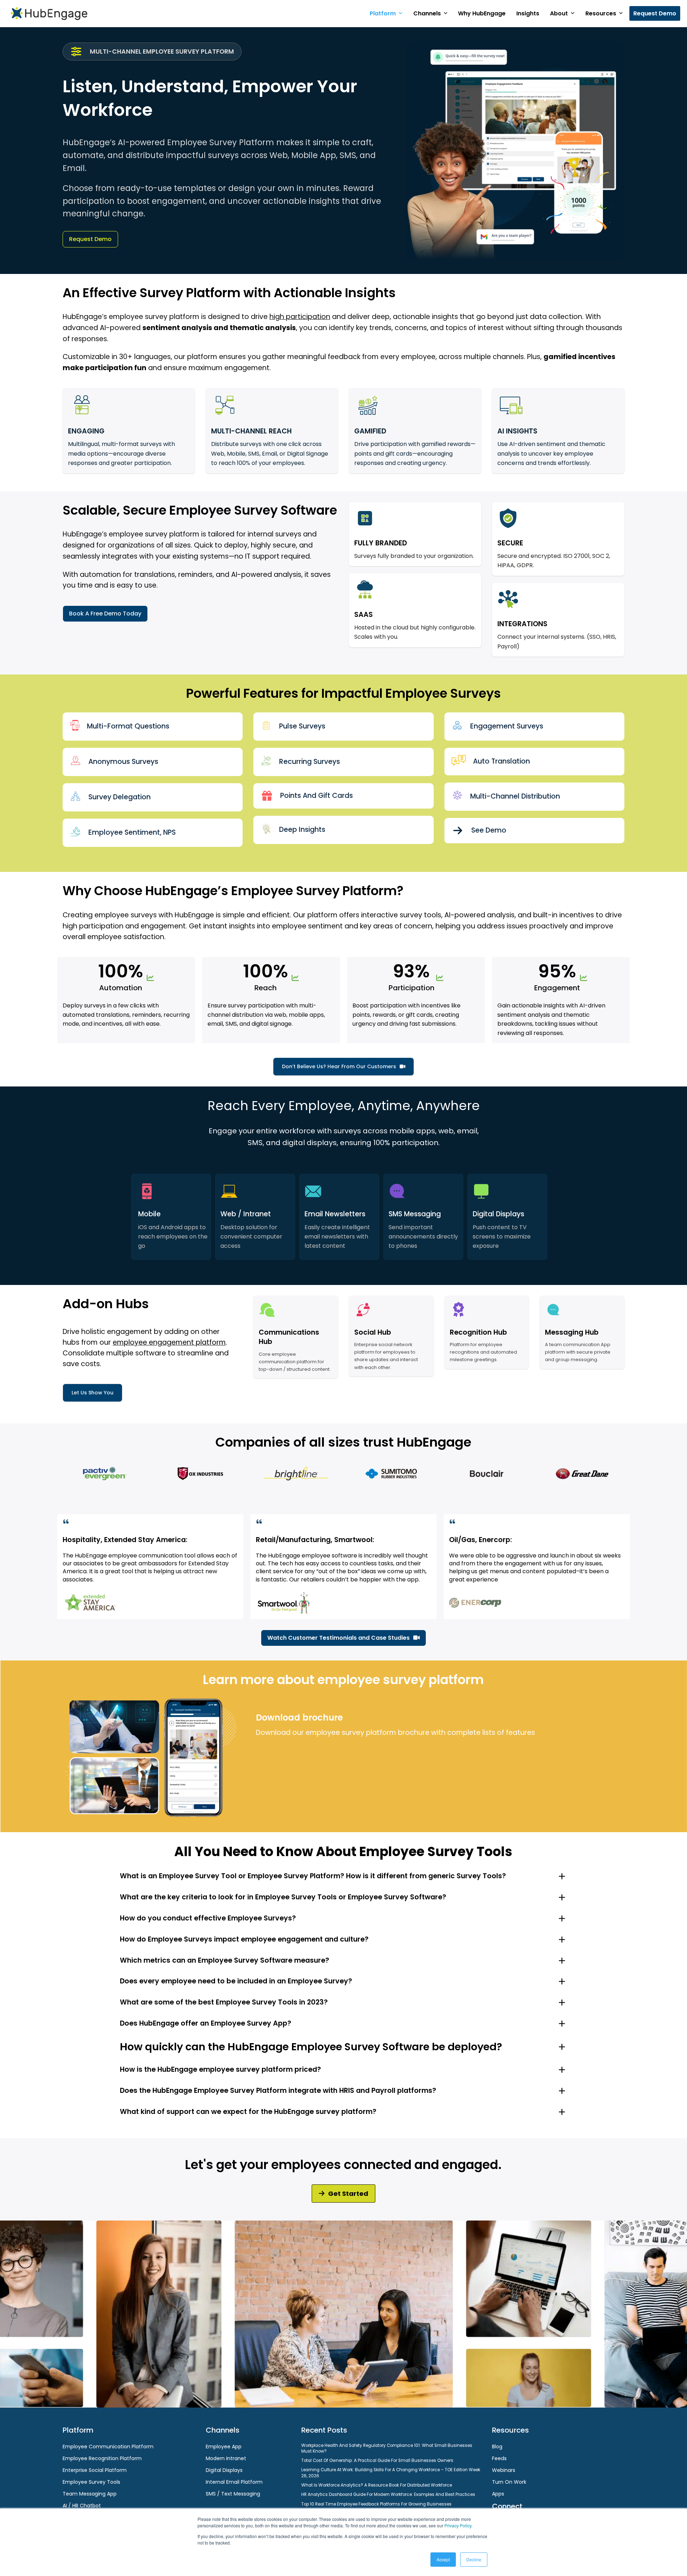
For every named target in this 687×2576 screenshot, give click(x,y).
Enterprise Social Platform (95, 2470)
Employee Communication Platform (108, 2447)
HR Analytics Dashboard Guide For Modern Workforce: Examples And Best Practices (388, 2494)
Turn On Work (509, 2482)
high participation (300, 317)
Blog (497, 2447)
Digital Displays (224, 2470)
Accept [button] (443, 2559)
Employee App (224, 2447)
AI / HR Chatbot (82, 2506)
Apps (498, 2494)
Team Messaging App (90, 2494)
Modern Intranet (226, 2458)
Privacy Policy (458, 2525)
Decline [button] (474, 2559)
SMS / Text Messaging (233, 2494)
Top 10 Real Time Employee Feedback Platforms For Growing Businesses (376, 2504)
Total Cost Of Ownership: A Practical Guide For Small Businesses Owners (377, 2460)
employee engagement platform (169, 1342)
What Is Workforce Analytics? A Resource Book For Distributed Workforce (377, 2485)
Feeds (499, 2458)
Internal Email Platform (234, 2482)
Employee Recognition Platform (102, 2458)
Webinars (504, 2470)
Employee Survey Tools (91, 2482)
